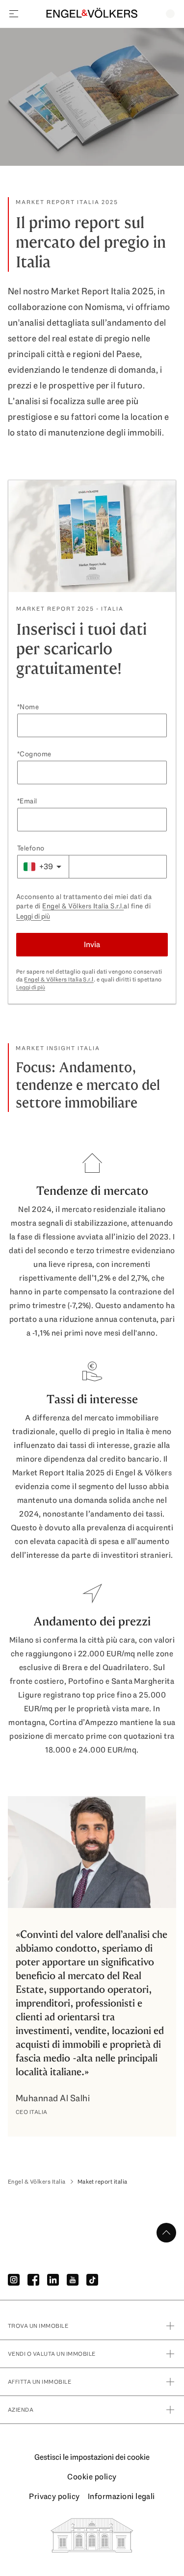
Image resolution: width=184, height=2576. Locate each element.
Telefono (31, 848)
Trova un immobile (38, 2326)
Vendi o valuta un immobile (52, 2354)
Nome (29, 707)
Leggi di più (33, 916)
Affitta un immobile (39, 2382)
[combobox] (43, 867)
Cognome (35, 754)
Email (28, 801)
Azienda (21, 2410)
